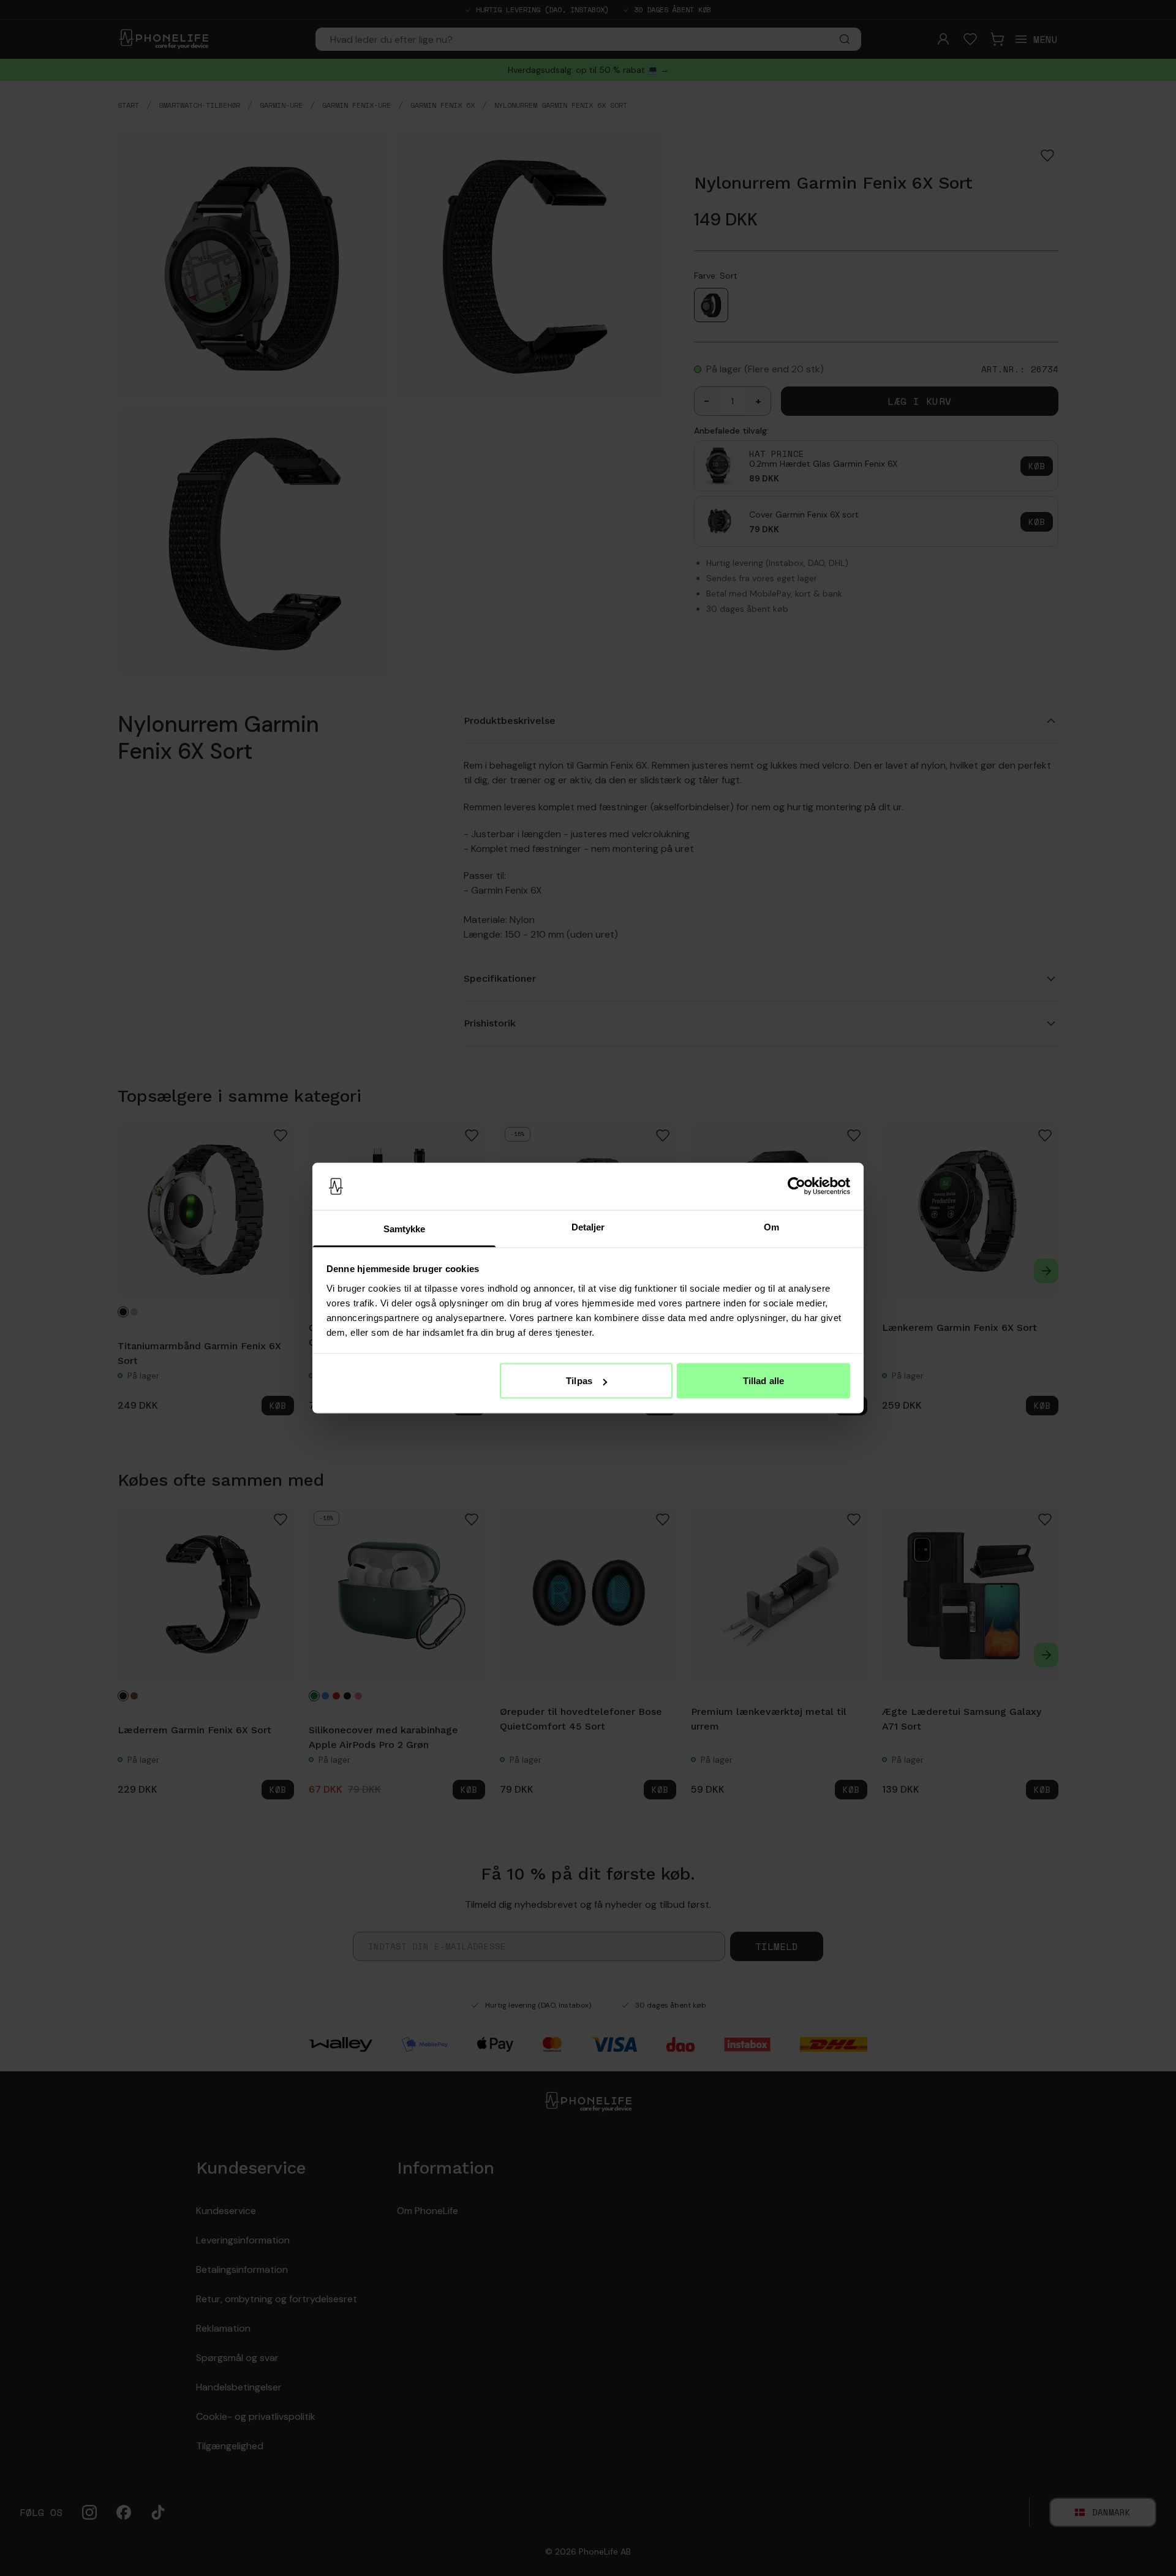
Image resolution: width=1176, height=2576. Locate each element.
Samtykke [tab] (405, 1228)
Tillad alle (763, 1381)
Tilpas (579, 1381)
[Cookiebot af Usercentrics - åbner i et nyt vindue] (797, 1186)
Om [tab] (771, 1226)
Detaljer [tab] (588, 1226)
